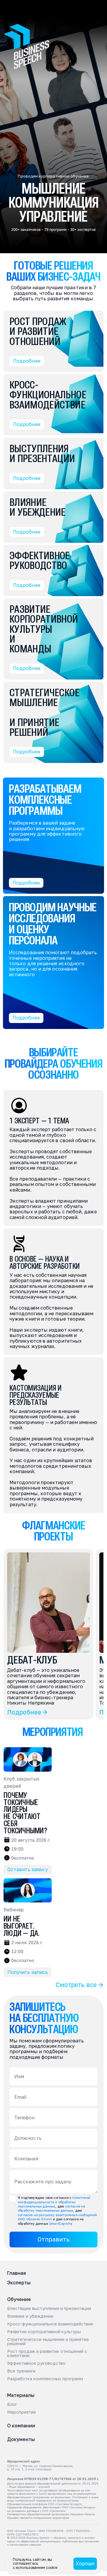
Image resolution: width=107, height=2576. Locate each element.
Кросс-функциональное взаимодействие (50, 2324)
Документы (21, 2439)
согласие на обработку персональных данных (52, 2208)
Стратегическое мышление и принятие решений (49, 2342)
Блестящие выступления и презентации (49, 2308)
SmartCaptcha (61, 2223)
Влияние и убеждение (30, 2316)
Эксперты (19, 2283)
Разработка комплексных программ (45, 2379)
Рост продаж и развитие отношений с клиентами (48, 2353)
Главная (16, 2273)
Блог (12, 2404)
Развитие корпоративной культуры (44, 2332)
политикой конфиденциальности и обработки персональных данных (55, 2202)
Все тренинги (21, 2371)
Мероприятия (21, 2412)
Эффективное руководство (36, 2363)
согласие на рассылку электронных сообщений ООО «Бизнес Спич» (58, 2217)
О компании (21, 2426)
